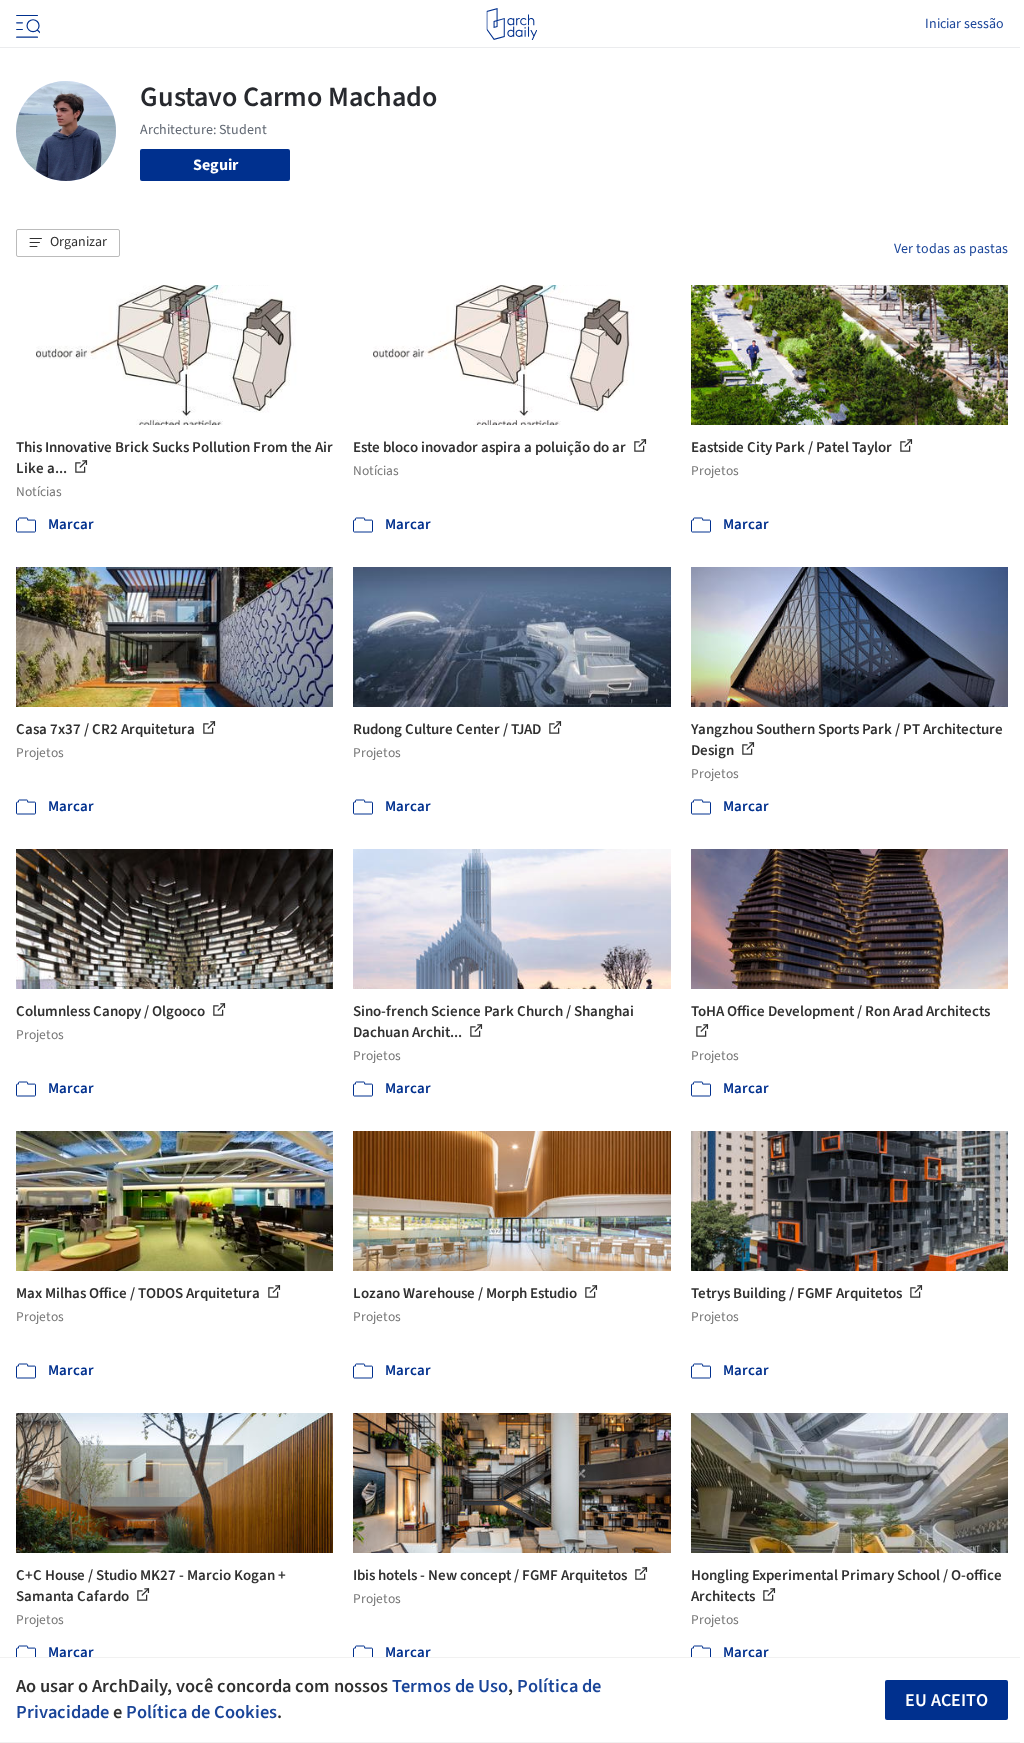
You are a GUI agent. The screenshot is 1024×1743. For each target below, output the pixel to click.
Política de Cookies (201, 1712)
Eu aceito (946, 1700)
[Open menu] (26, 24)
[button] (68, 243)
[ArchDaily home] (511, 24)
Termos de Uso (450, 1686)
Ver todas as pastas (951, 249)
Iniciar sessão (964, 24)
